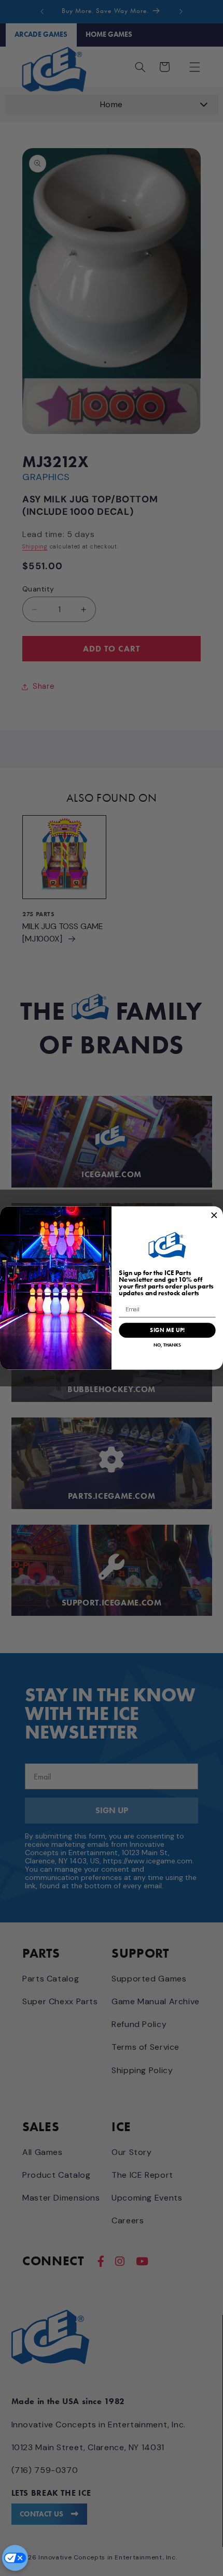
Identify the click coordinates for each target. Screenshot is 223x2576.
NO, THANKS (167, 1345)
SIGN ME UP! (167, 1330)
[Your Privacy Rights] (15, 2558)
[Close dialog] (214, 1215)
